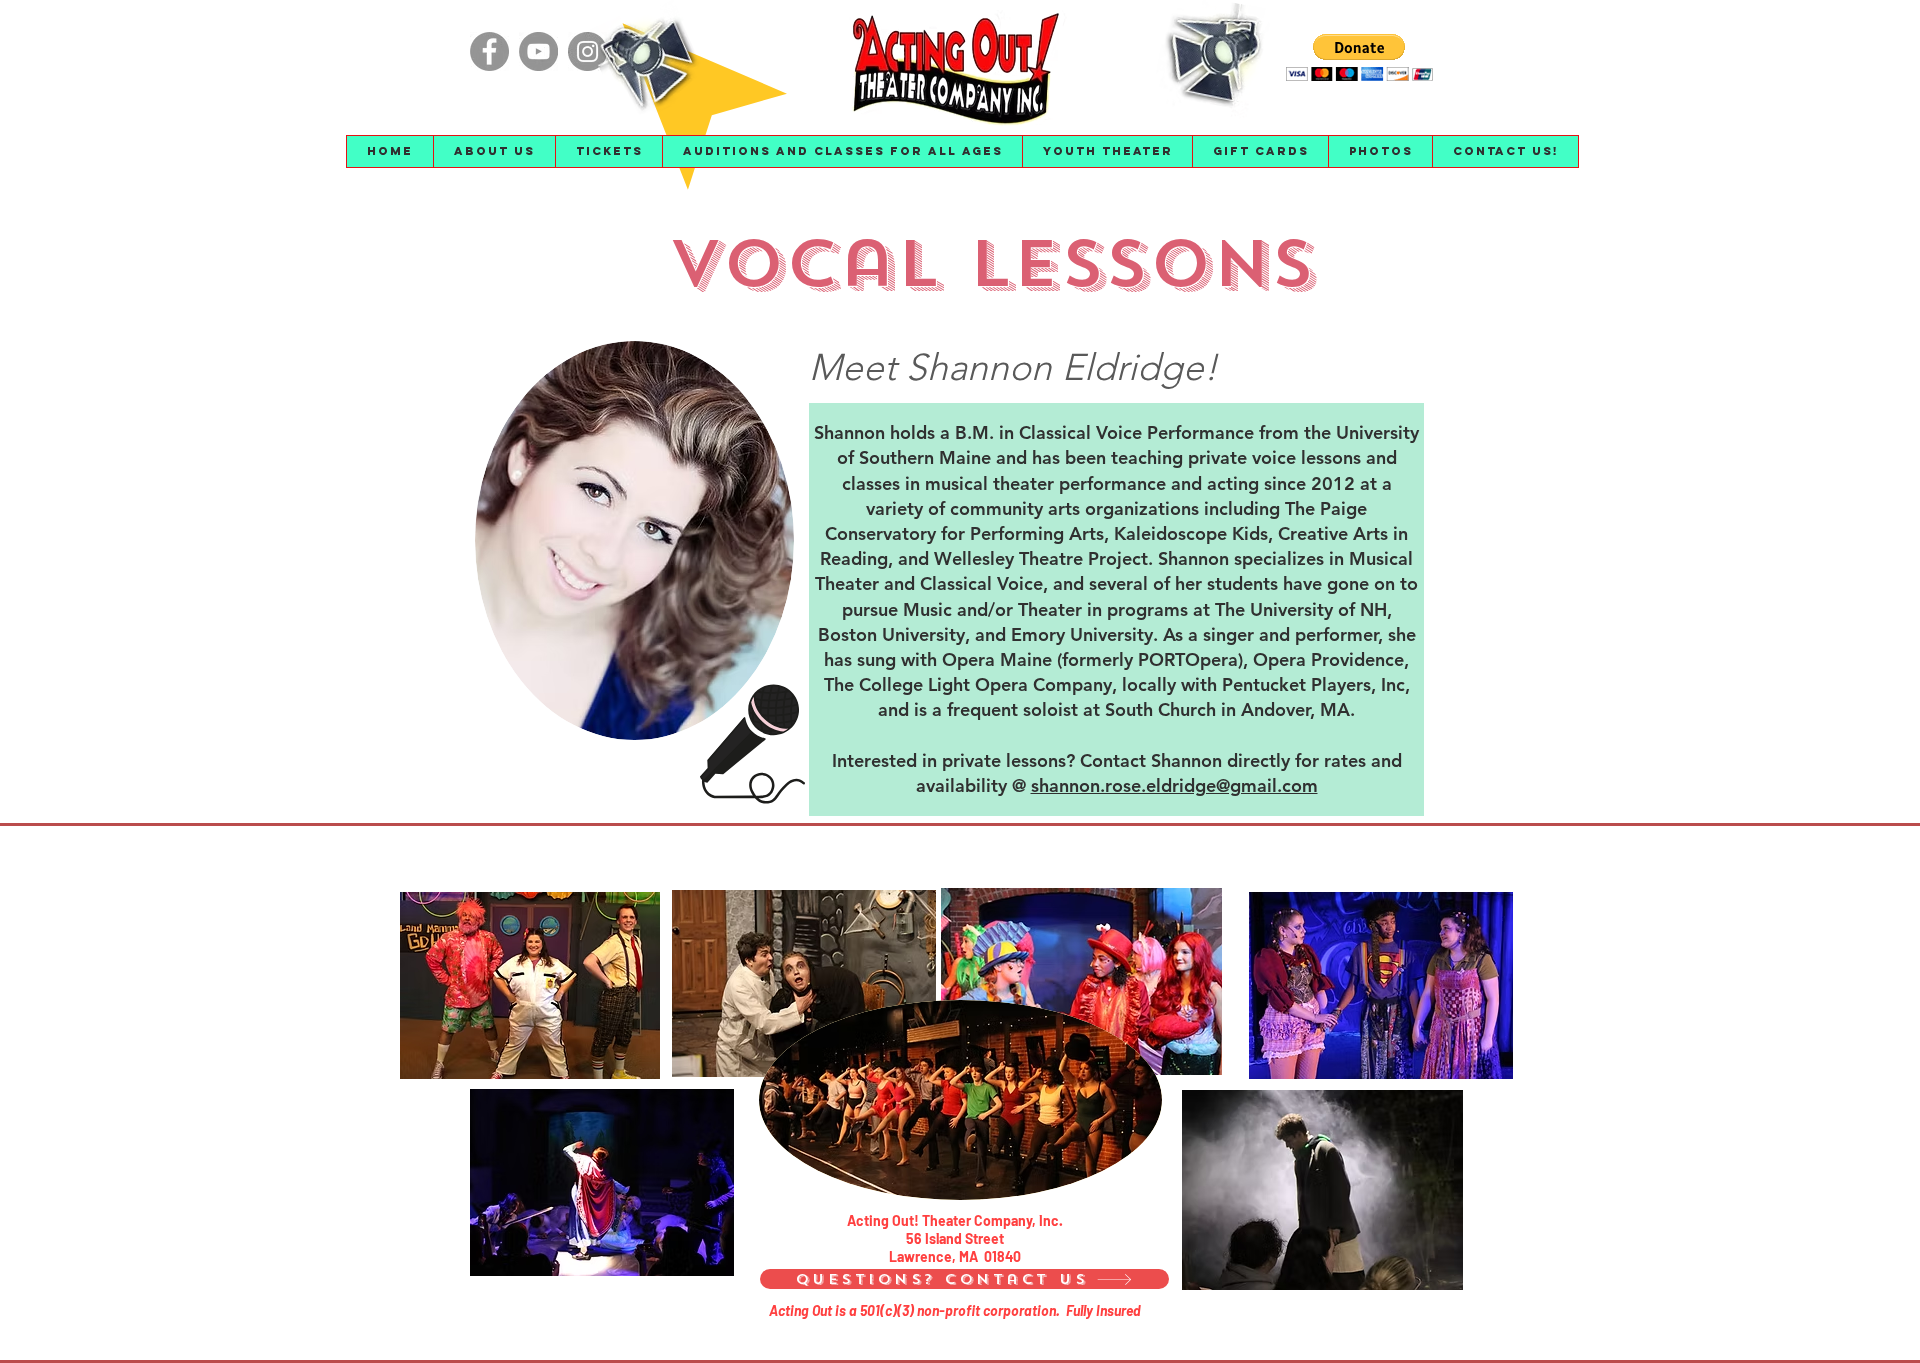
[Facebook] (489, 51)
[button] (494, 151)
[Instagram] (587, 51)
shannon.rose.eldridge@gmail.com (1174, 785)
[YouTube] (538, 51)
